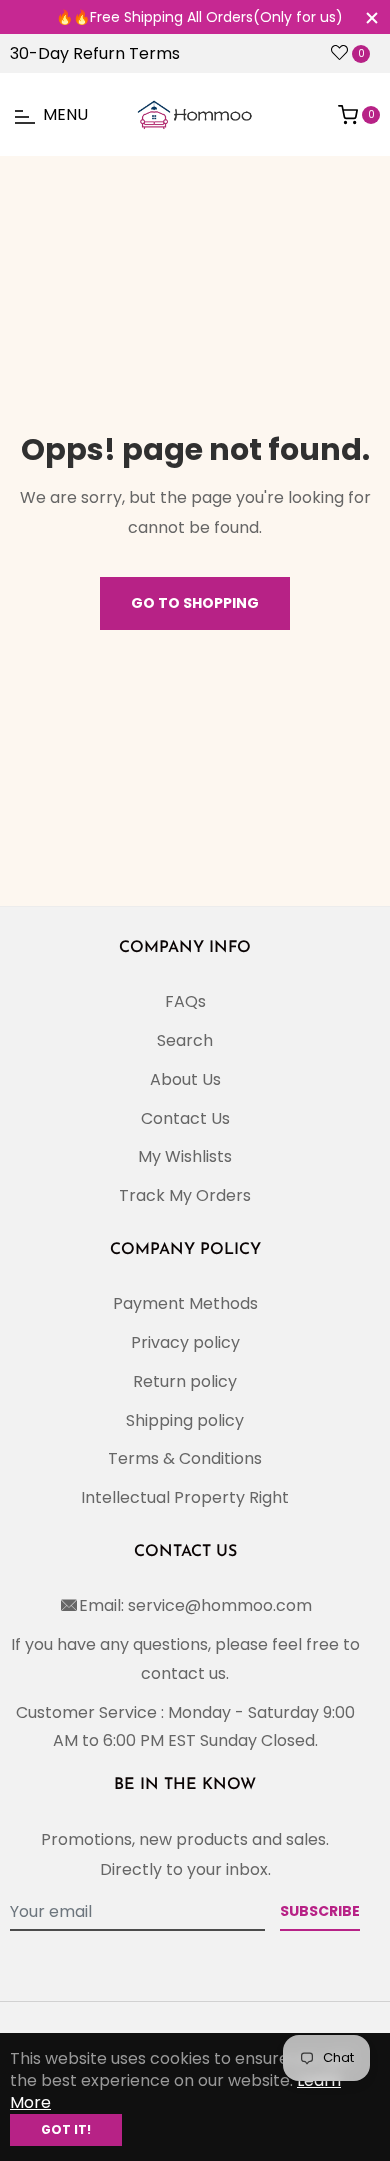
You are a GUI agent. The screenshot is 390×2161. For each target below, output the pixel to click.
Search (185, 1040)
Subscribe (320, 1911)
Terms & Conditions (185, 1458)
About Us (185, 1079)
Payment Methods (185, 1303)
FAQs (185, 1001)
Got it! (66, 2129)
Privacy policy (185, 1342)
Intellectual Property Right (185, 1497)
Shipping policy (185, 1420)
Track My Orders (185, 1195)
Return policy (185, 1381)
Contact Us (185, 1118)
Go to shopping (195, 603)
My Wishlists (185, 1156)
